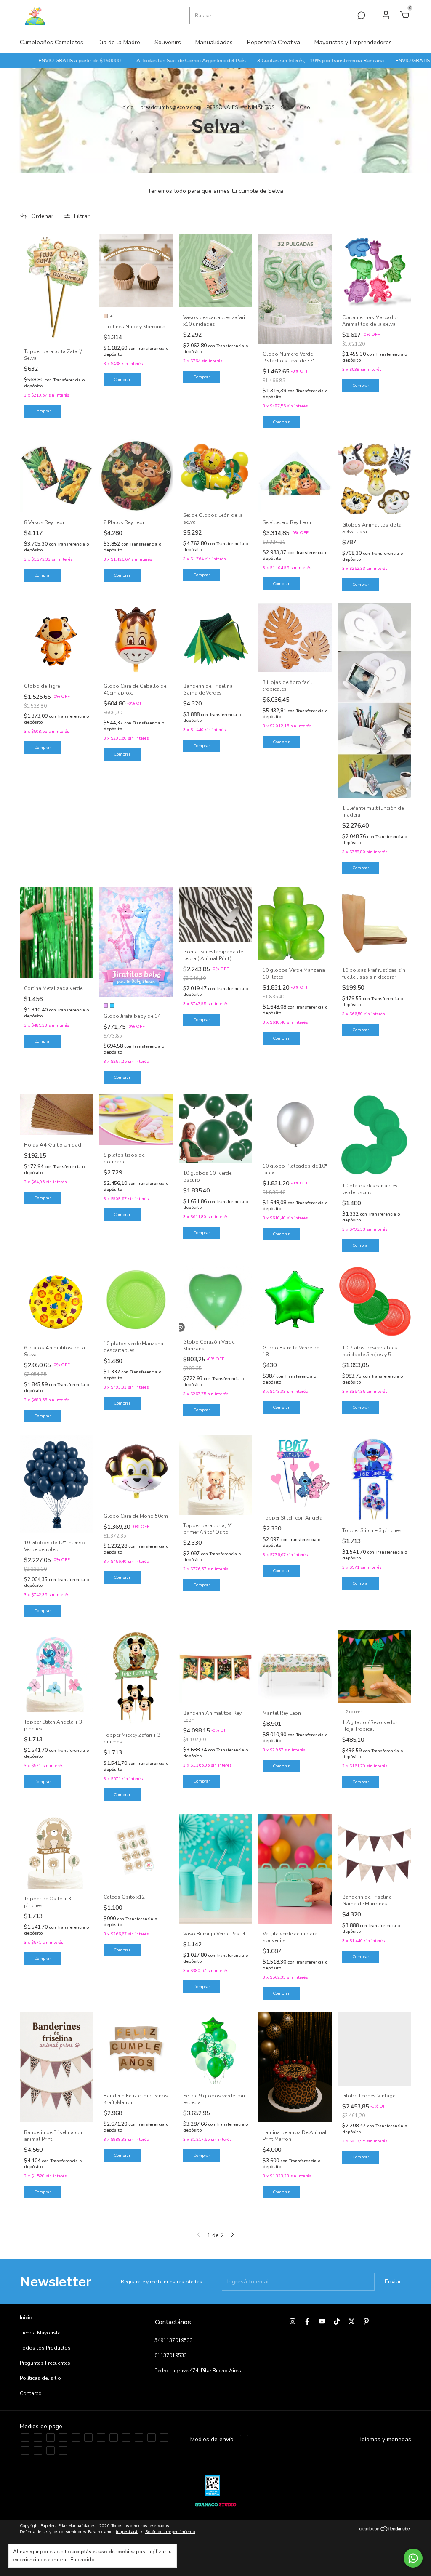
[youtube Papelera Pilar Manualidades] (322, 2321)
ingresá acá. (127, 2532)
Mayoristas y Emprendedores (353, 42)
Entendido (82, 2560)
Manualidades (214, 42)
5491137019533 (174, 2340)
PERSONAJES (222, 107)
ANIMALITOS (259, 107)
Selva (287, 107)
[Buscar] (360, 16)
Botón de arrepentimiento (170, 2532)
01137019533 (171, 2355)
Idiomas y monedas (386, 2439)
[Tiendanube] (385, 2530)
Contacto (31, 2393)
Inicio (128, 107)
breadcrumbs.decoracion (170, 107)
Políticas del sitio (40, 2378)
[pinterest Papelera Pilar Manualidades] (366, 2321)
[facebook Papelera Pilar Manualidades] (307, 2321)
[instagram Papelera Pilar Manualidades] (293, 2321)
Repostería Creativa (274, 42)
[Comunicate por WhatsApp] (413, 2558)
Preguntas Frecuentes (45, 2363)
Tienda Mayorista (40, 2333)
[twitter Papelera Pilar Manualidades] (351, 2321)
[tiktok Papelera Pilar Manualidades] (337, 2321)
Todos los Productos (45, 2348)
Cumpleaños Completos (52, 42)
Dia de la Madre (119, 42)
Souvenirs (168, 42)
